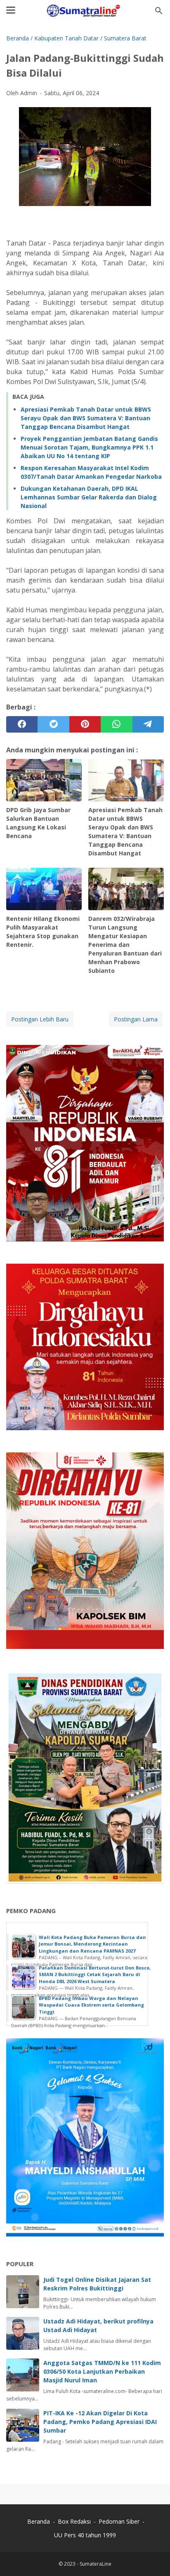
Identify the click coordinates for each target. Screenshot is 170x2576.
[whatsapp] (116, 724)
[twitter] (53, 724)
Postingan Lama (136, 1019)
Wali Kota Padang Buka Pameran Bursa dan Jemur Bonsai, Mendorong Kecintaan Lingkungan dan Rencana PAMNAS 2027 (92, 1944)
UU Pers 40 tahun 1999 (85, 2535)
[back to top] (153, 2557)
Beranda (39, 2521)
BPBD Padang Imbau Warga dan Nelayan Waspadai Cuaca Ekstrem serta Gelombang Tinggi (91, 2005)
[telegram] (148, 724)
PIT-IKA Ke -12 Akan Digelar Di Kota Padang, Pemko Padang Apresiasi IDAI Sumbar (100, 2422)
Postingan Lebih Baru (40, 1019)
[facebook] (22, 724)
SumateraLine (96, 2564)
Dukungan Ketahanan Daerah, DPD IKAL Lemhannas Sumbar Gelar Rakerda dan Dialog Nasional (89, 497)
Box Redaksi (75, 2521)
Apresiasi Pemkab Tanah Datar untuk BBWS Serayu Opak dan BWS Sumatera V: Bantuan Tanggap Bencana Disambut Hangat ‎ (86, 418)
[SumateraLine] (85, 11)
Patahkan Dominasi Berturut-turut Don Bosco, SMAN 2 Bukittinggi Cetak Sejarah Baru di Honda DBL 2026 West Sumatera (95, 1974)
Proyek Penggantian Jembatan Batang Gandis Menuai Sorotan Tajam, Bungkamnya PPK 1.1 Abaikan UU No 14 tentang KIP (89, 447)
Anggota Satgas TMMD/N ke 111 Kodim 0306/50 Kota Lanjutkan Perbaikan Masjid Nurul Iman (102, 2371)
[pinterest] (85, 724)
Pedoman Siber (119, 2521)
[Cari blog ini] (159, 11)
